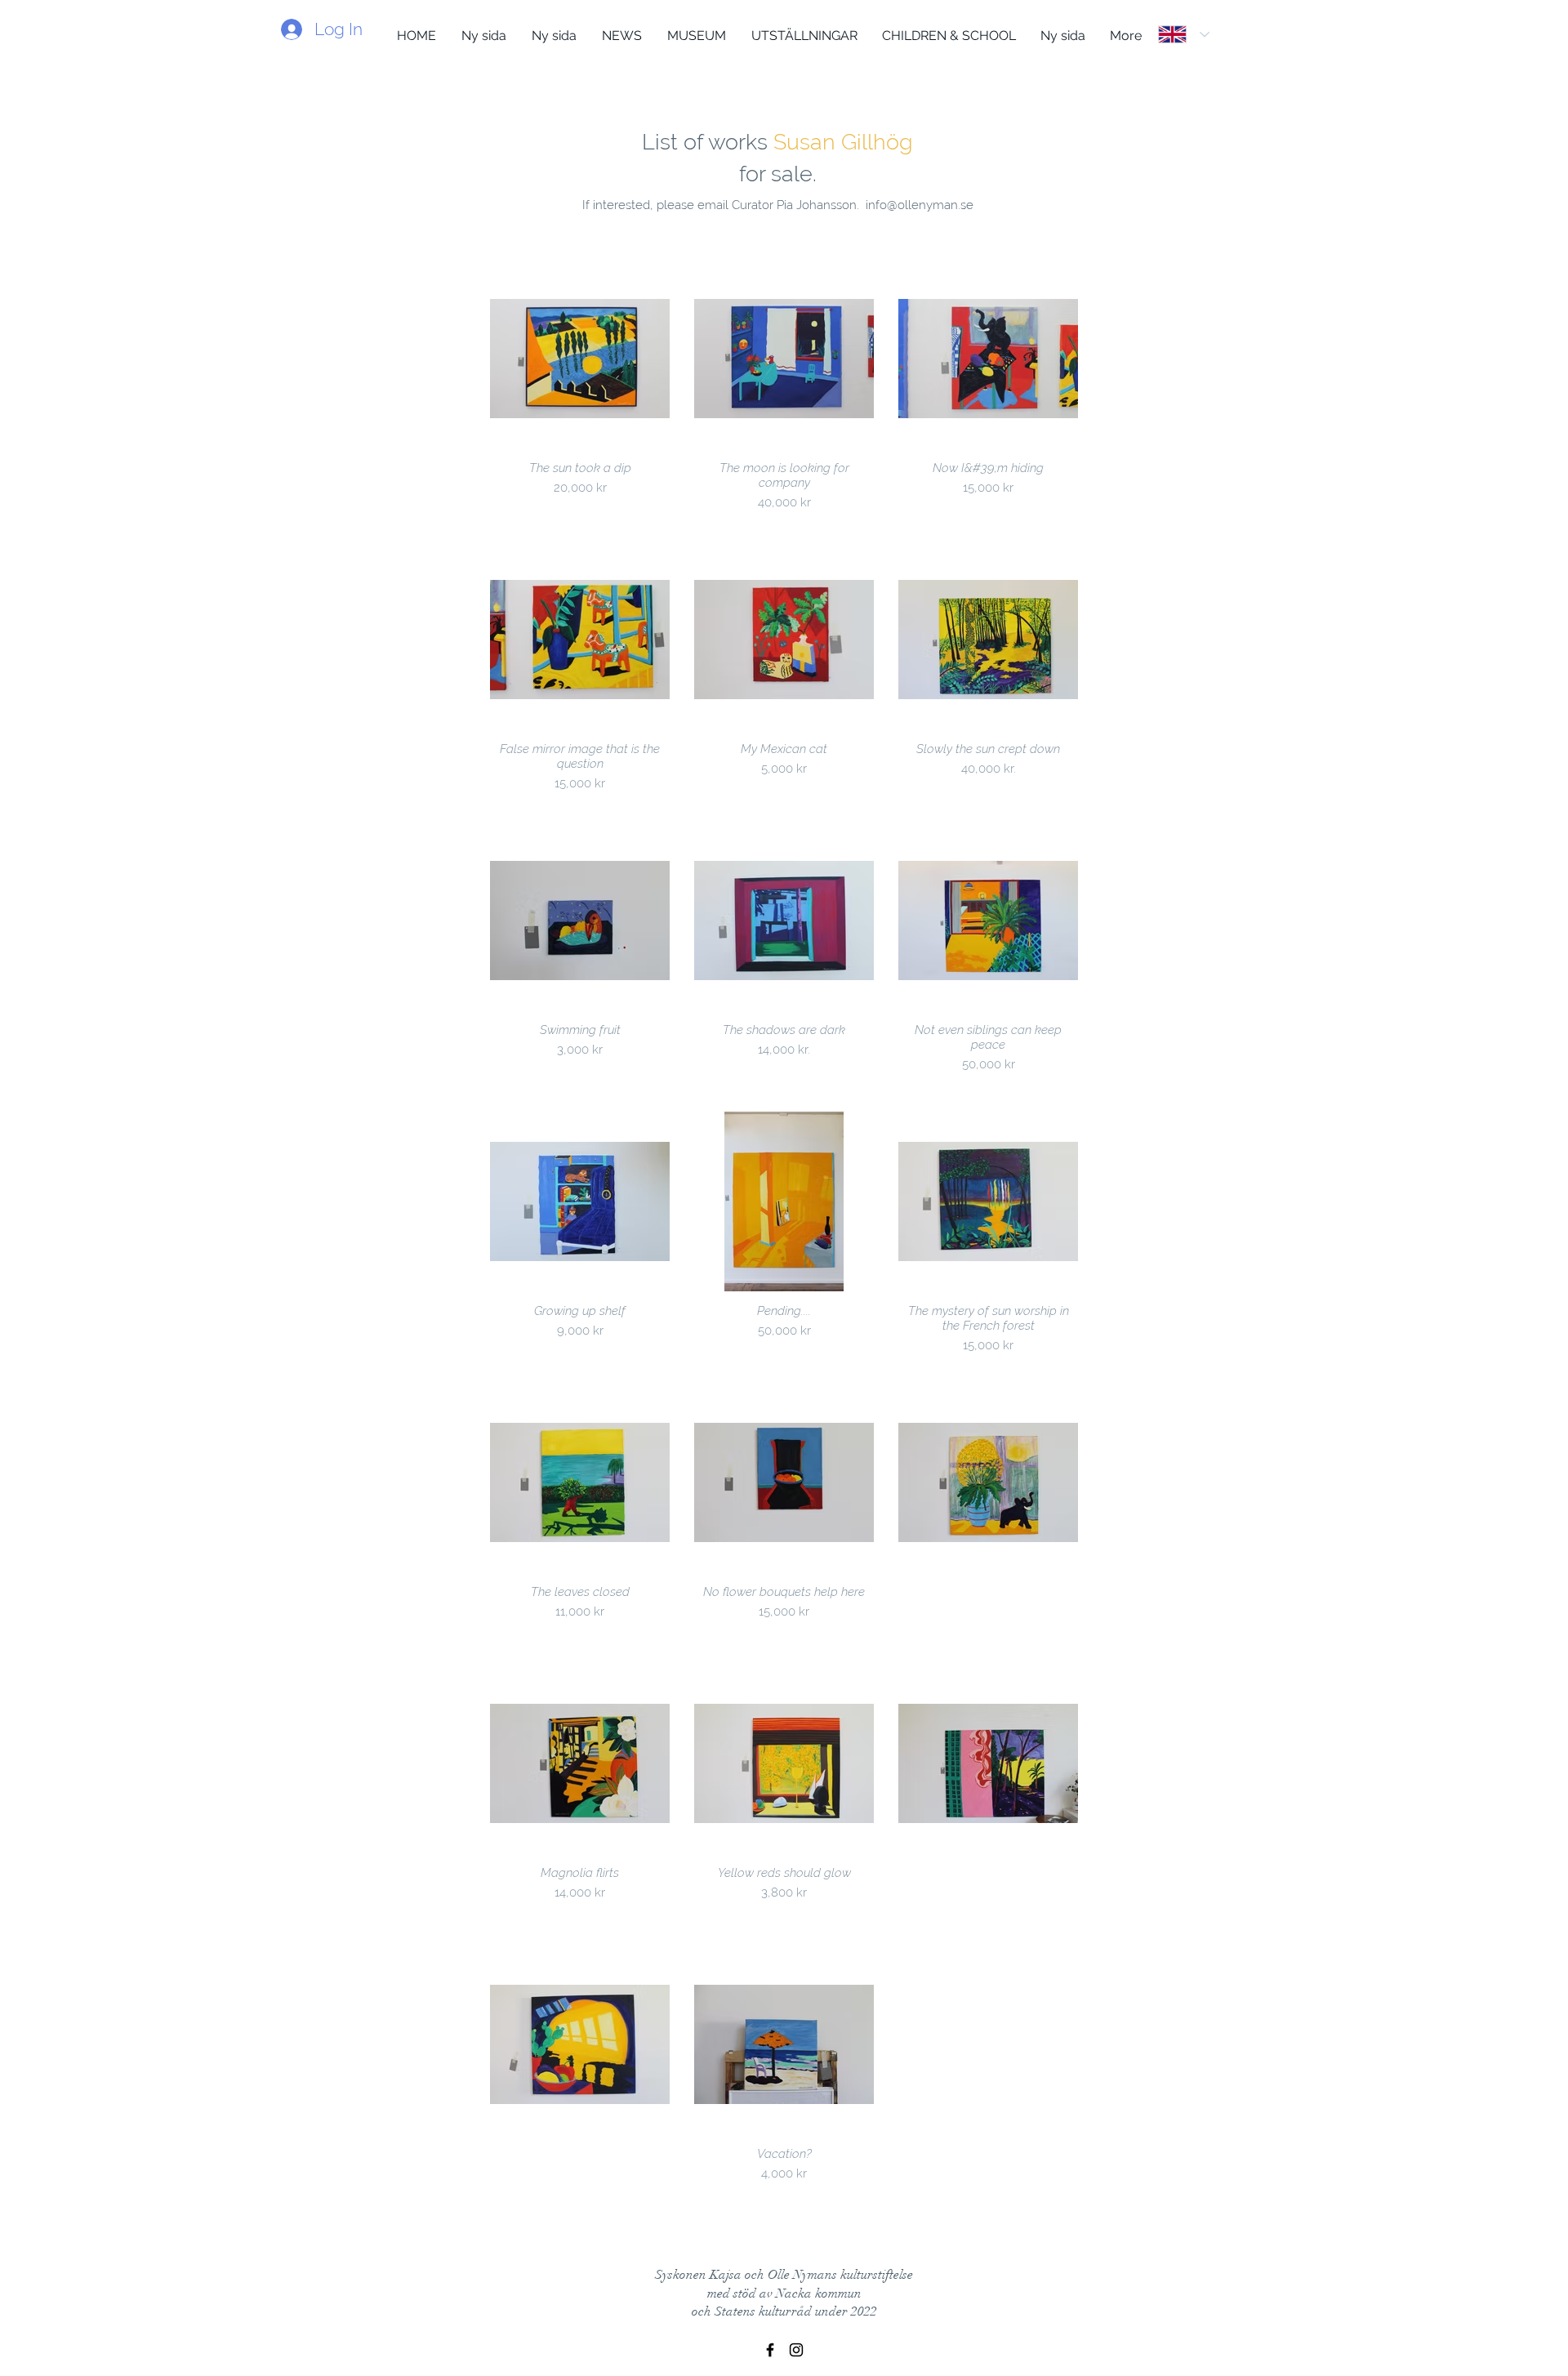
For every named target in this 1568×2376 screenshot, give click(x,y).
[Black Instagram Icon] (796, 2350)
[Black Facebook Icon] (770, 2350)
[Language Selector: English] (1184, 34)
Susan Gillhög (843, 142)
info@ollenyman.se (920, 205)
